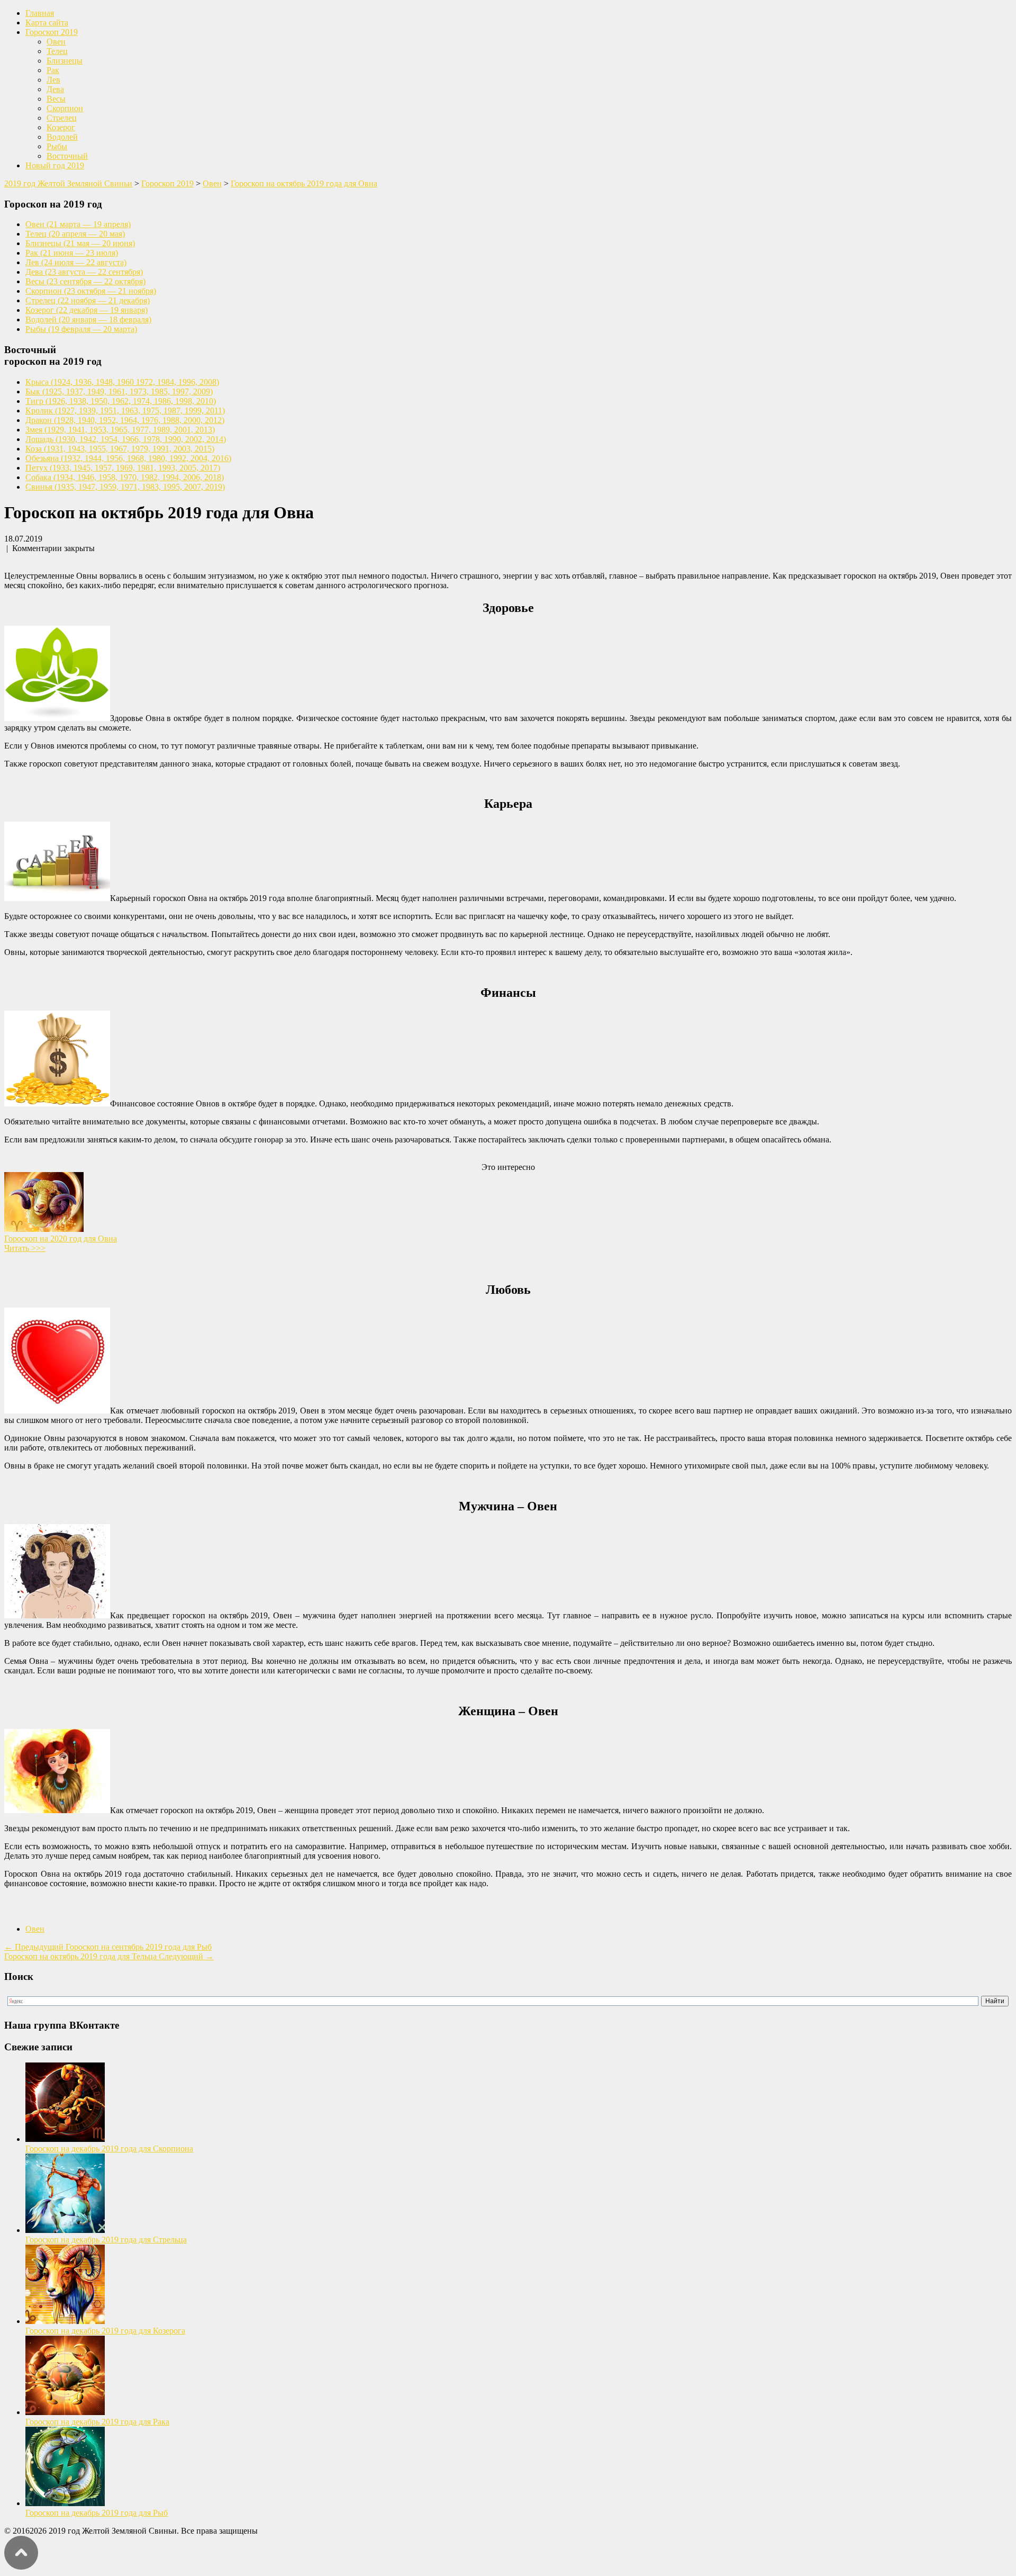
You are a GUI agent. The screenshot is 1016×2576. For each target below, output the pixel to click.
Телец (57, 51)
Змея (120, 430)
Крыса (122, 382)
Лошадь (126, 439)
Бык (119, 391)
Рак (53, 70)
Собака (125, 477)
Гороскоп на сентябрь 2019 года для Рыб (108, 1947)
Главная (40, 13)
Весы (56, 99)
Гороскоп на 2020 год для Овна (61, 1239)
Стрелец (62, 118)
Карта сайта (47, 22)
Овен (56, 42)
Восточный (67, 156)
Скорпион (65, 108)
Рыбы (57, 146)
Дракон (125, 420)
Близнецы (65, 61)
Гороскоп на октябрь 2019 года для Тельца (109, 1956)
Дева (55, 89)
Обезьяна (128, 458)
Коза (120, 449)
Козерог (61, 127)
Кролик (125, 411)
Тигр (121, 401)
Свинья (125, 487)
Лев (53, 80)
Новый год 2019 (55, 165)
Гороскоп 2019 (52, 32)
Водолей (62, 137)
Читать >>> (25, 1248)
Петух (123, 468)
